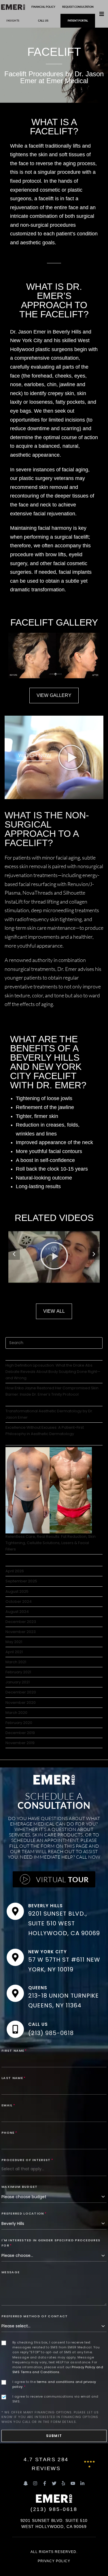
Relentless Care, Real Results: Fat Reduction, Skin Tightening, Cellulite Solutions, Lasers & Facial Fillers (51, 1543)
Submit (54, 2436)
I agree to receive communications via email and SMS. (55, 2399)
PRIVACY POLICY (54, 2561)
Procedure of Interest (27, 2160)
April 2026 (15, 1571)
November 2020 (21, 1703)
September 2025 (21, 1581)
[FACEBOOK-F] (45, 2483)
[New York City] (15, 1957)
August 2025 (17, 1591)
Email (8, 2105)
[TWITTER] (54, 2483)
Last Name (14, 2078)
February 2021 (18, 1672)
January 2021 (18, 1682)
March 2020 (16, 1713)
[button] (102, 14)
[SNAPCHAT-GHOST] (26, 2483)
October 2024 (19, 1602)
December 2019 (20, 1733)
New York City (47, 1952)
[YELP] (63, 2483)
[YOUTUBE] (73, 2483)
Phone (9, 2133)
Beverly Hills (45, 1906)
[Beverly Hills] (15, 1911)
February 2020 (19, 1723)
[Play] (54, 1257)
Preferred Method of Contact (35, 2316)
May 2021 (14, 1642)
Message (11, 2272)
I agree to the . (54, 2384)
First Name (14, 2051)
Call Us (38, 2024)
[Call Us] (15, 2029)
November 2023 (21, 1632)
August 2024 (17, 1612)
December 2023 (21, 1622)
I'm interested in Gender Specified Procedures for (51, 2243)
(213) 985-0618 (51, 2033)
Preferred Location (24, 2213)
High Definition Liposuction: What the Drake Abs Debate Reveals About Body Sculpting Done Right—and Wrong (53, 1372)
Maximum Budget (19, 2187)
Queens (38, 1988)
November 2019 (20, 1743)
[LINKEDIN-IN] (82, 2483)
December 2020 (21, 1692)
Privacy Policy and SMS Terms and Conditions (58, 2370)
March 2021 (16, 1662)
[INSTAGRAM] (35, 2483)
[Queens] (15, 1993)
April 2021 (14, 1652)
